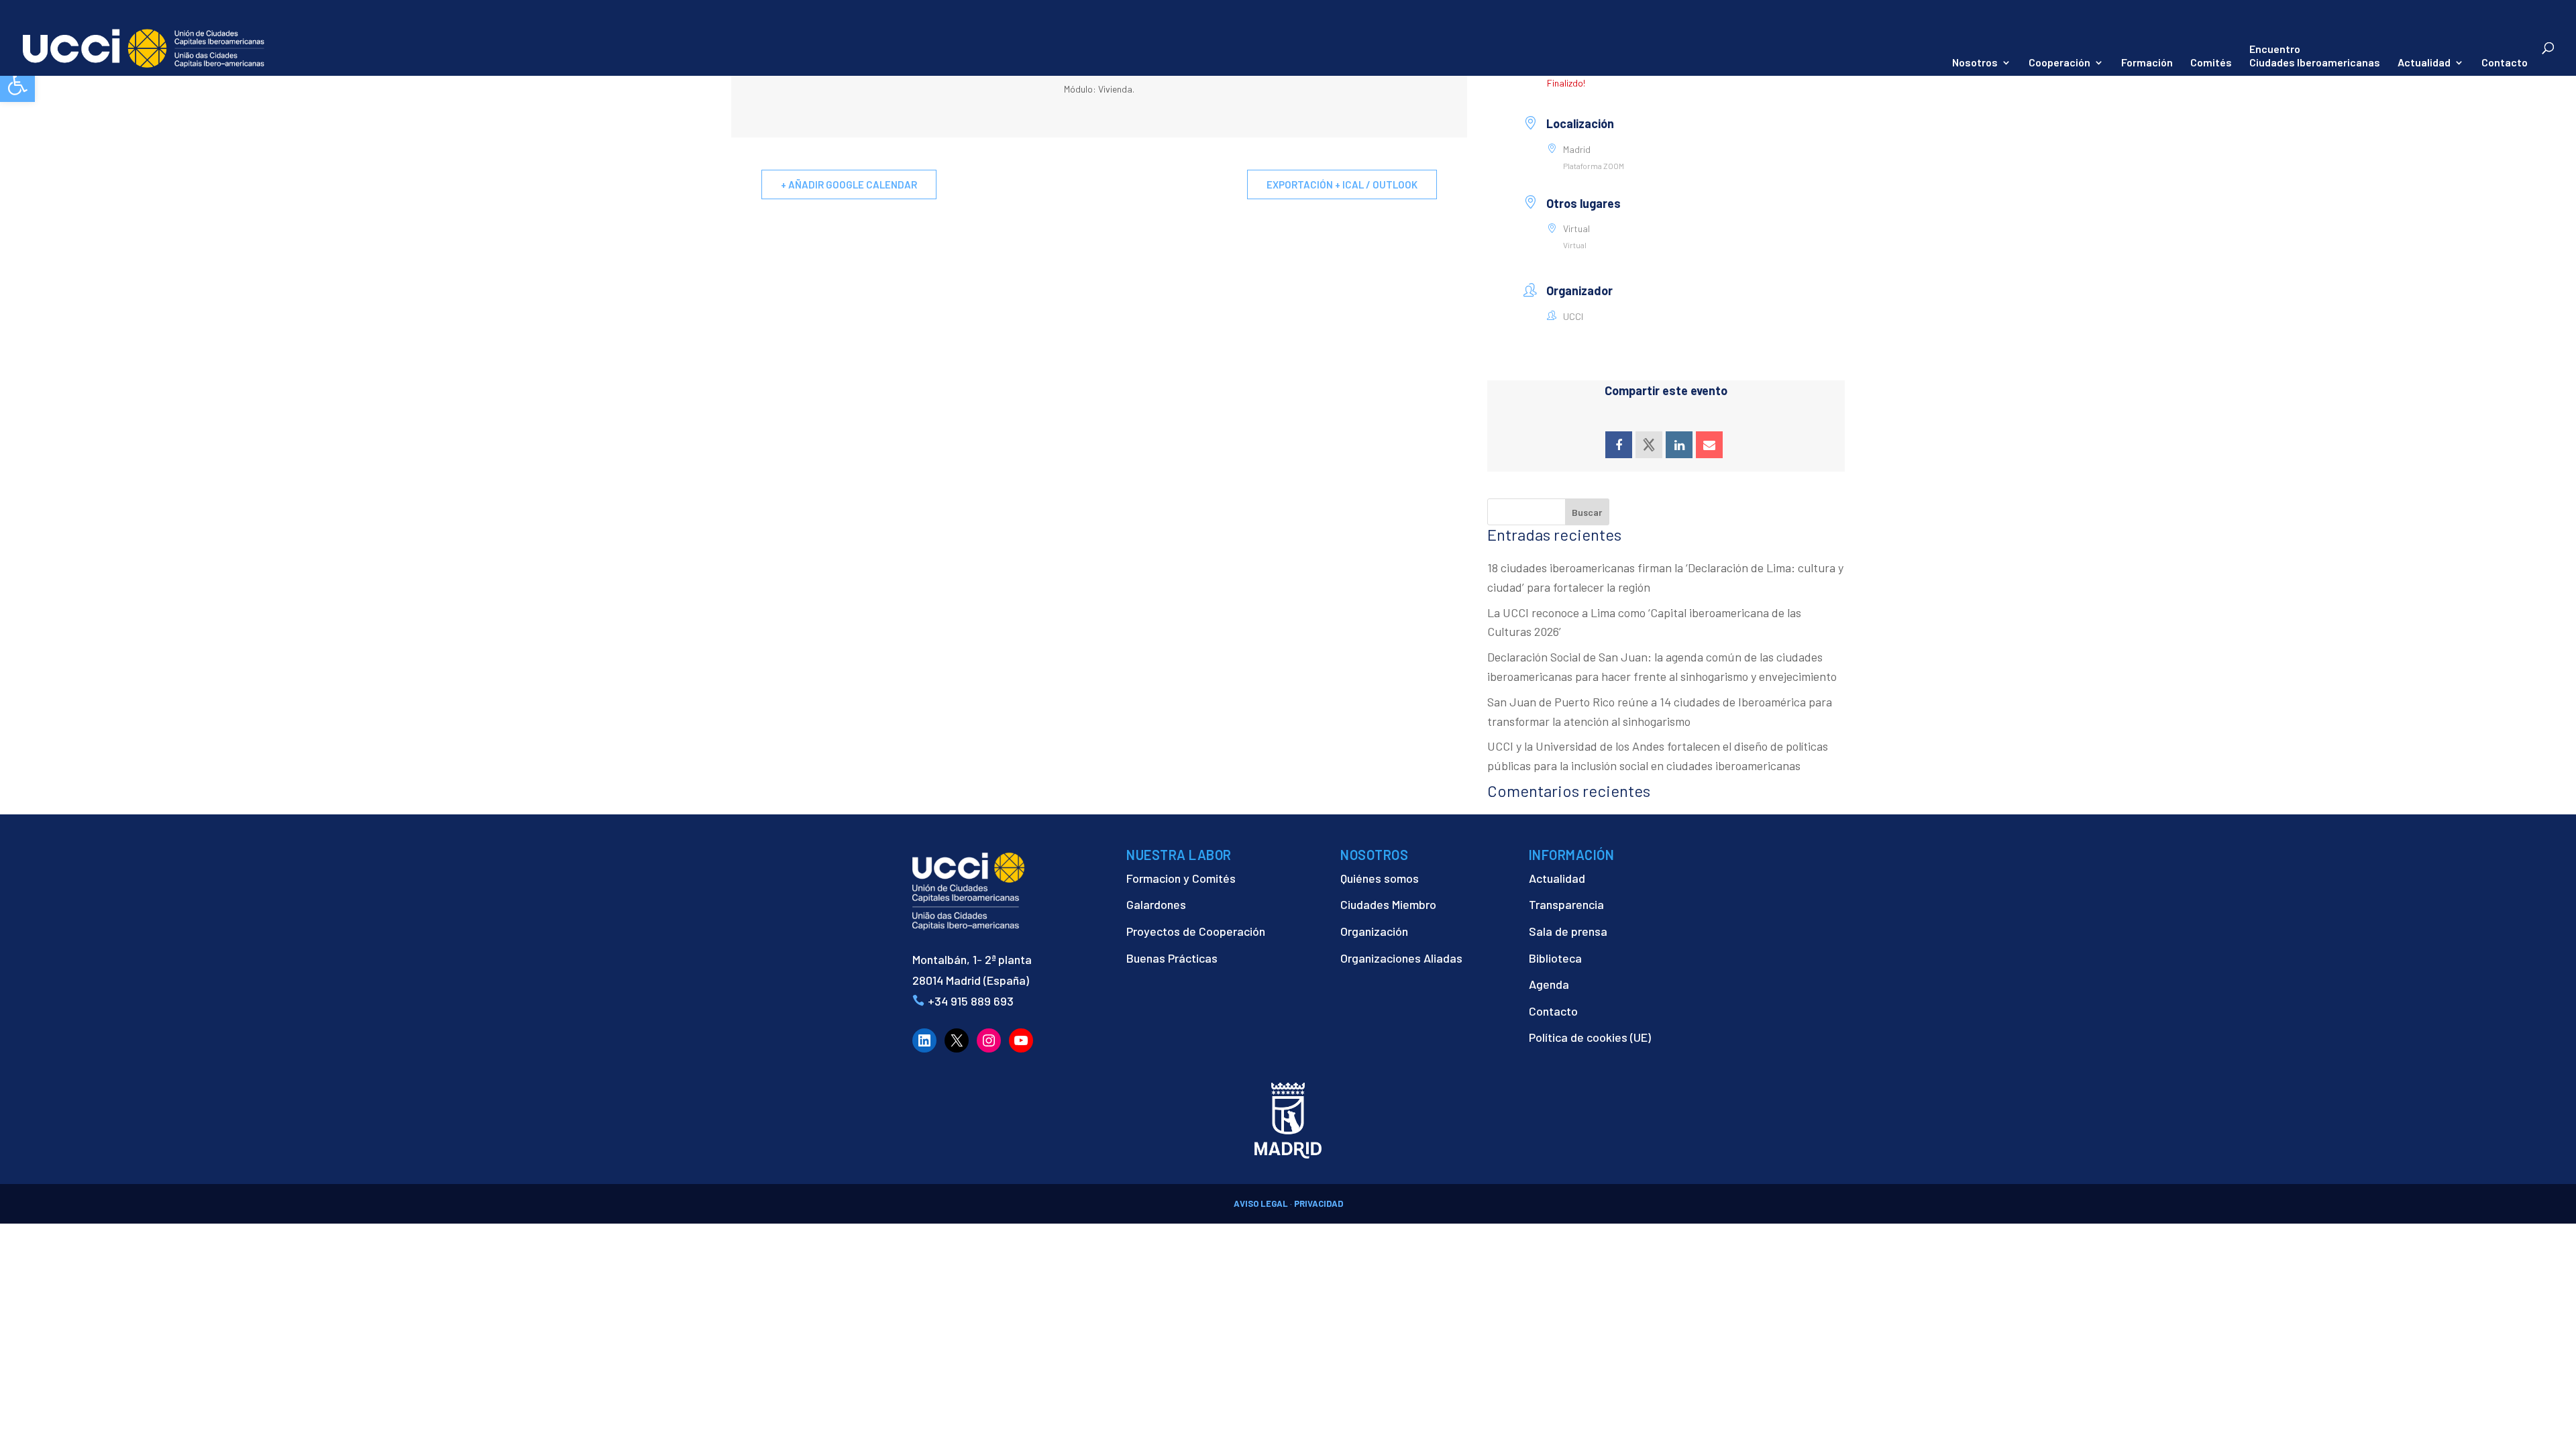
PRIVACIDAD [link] (1319, 1203)
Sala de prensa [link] (1568, 931)
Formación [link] (2147, 63)
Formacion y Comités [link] (1181, 878)
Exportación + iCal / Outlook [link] (1342, 184)
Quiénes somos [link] (1380, 878)
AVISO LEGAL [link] (1261, 1203)
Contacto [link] (2505, 63)
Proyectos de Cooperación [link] (1196, 931)
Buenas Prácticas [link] (1172, 958)
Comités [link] (2211, 63)
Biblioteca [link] (1555, 958)
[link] (17, 85)
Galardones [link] (1156, 904)
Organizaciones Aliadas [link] (1401, 958)
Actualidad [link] (2424, 63)
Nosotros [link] (1975, 63)
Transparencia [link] (1566, 904)
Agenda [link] (1549, 984)
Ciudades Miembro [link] (1388, 904)
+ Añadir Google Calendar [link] (849, 184)
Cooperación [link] (2059, 63)
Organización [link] (1374, 931)
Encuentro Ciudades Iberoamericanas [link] (2315, 55)
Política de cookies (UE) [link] (1590, 1037)
